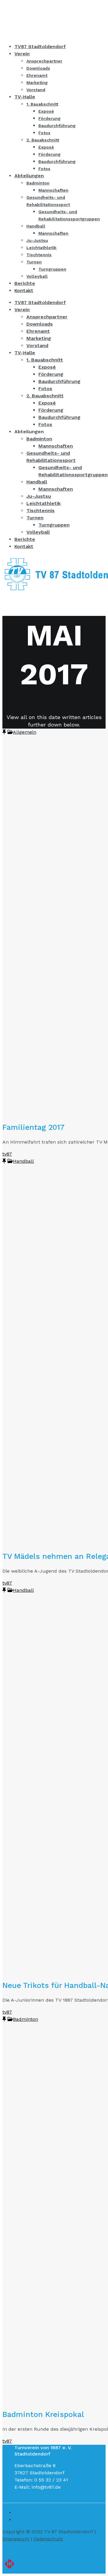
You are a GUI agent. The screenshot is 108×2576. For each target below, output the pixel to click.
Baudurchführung (59, 381)
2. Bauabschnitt (45, 396)
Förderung (51, 374)
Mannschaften (56, 446)
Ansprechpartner (47, 317)
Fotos (45, 389)
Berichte (25, 539)
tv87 (7, 1154)
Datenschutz (48, 2539)
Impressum (16, 2539)
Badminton (39, 439)
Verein (22, 310)
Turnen (35, 518)
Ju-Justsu (39, 496)
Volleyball (38, 532)
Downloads (40, 324)
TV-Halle (25, 353)
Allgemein (25, 732)
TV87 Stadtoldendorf (40, 302)
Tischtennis (40, 511)
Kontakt (24, 546)
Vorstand (37, 345)
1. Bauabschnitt (45, 360)
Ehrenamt (38, 331)
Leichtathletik (43, 503)
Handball (37, 482)
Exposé (47, 367)
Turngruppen (54, 525)
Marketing (39, 338)
